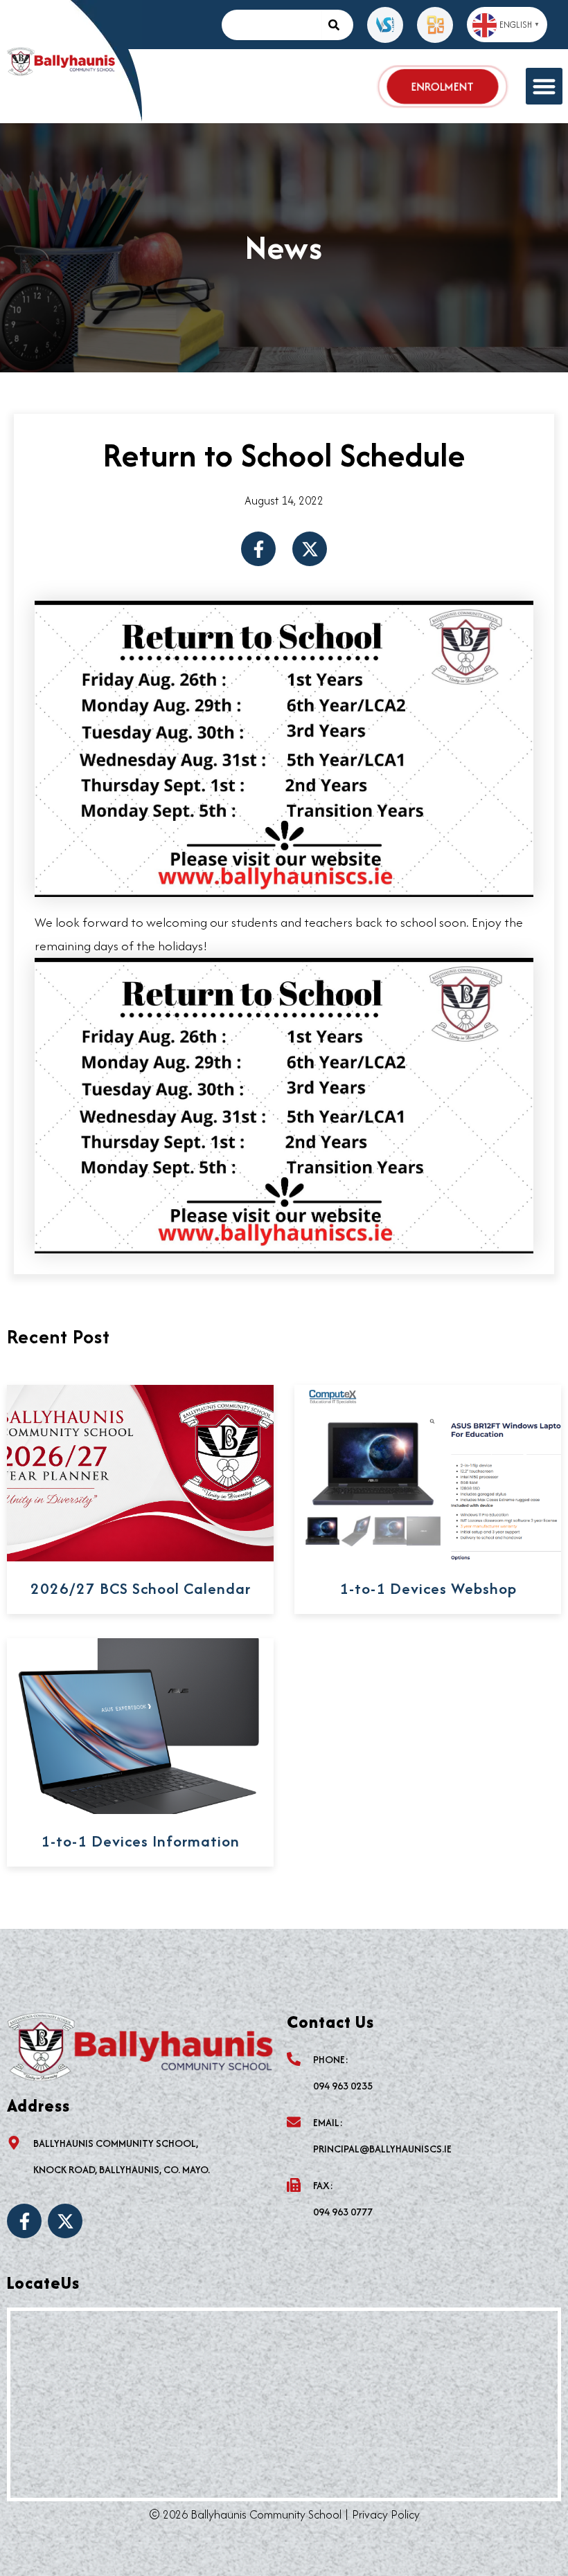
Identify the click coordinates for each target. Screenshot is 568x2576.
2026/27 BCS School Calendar (141, 1588)
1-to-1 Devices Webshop (428, 1588)
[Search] (337, 25)
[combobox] (272, 25)
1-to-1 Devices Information (140, 1841)
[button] (544, 86)
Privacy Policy (386, 2514)
